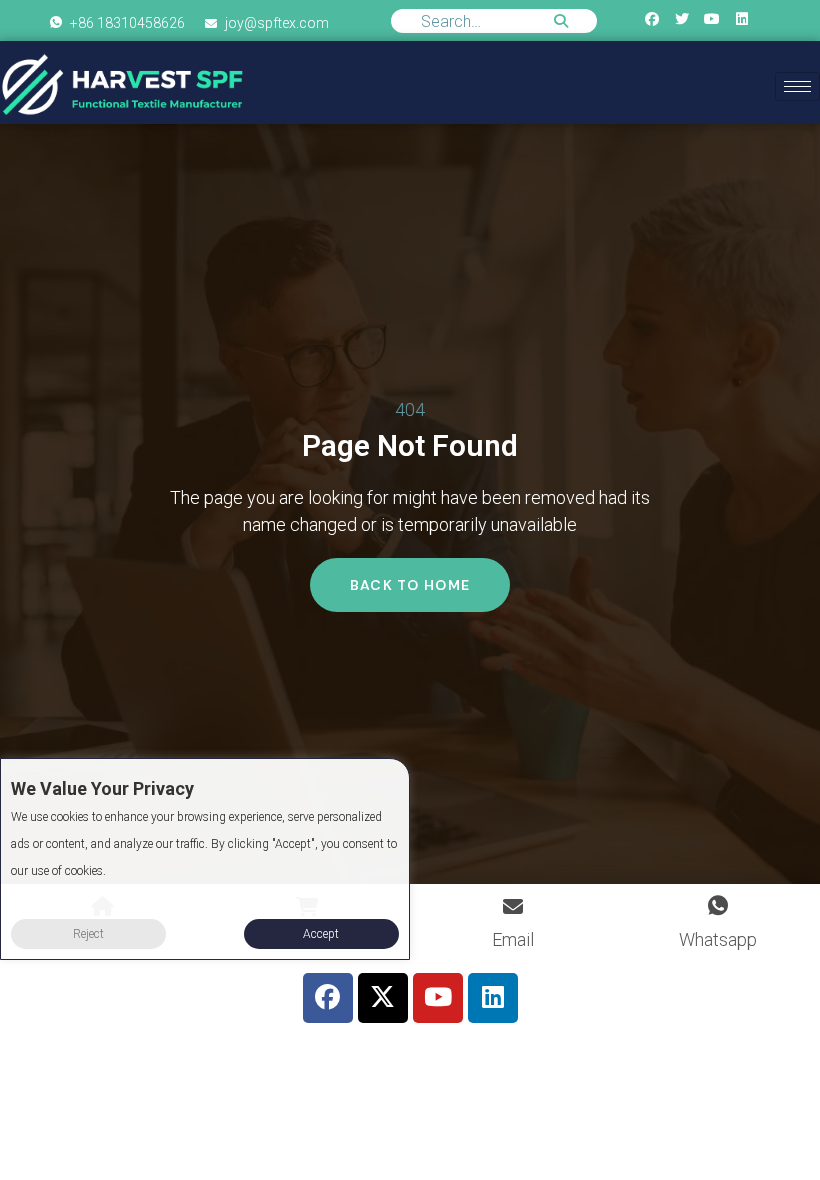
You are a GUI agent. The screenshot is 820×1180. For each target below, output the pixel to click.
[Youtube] (712, 18)
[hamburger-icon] (797, 86)
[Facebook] (651, 18)
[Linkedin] (742, 18)
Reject (88, 934)
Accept (321, 934)
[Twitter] (681, 18)
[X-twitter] (383, 998)
